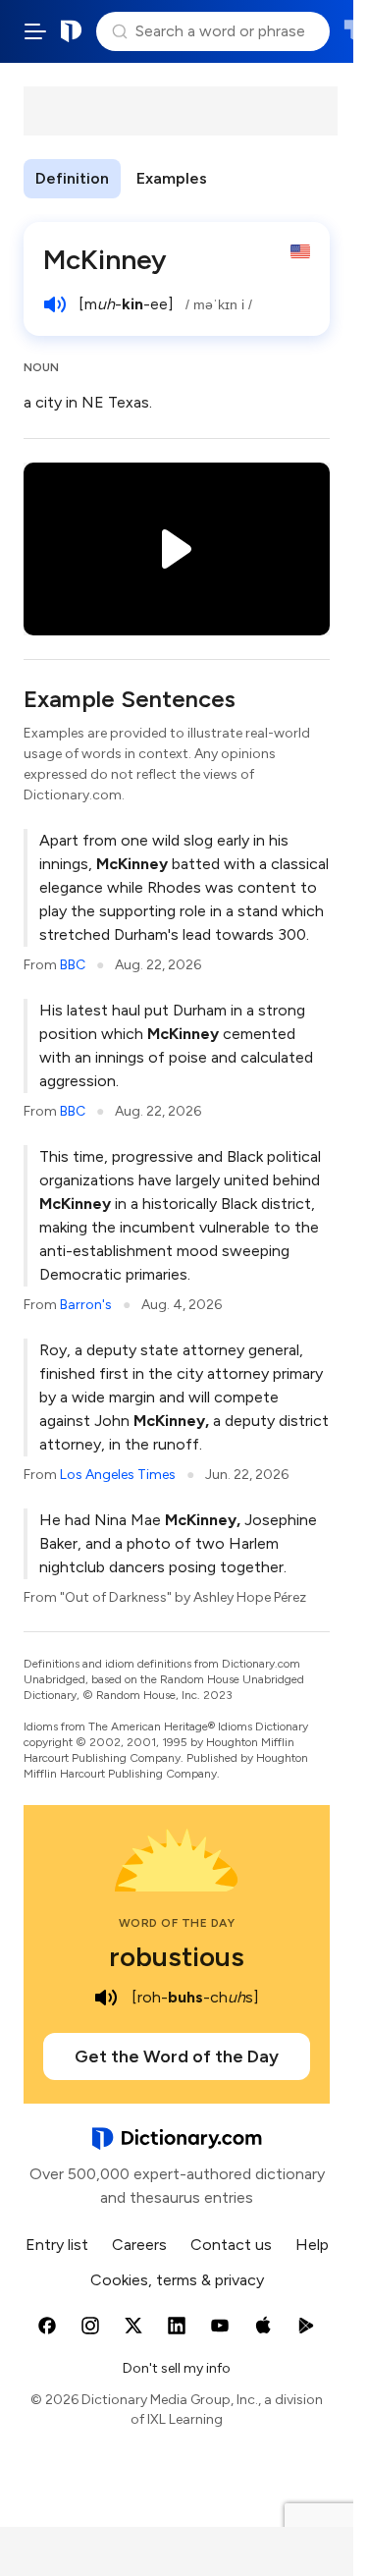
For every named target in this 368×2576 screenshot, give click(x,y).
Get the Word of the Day (177, 2056)
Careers (139, 2245)
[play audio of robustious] (106, 1998)
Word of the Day (177, 1923)
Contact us (231, 2245)
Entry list (57, 2245)
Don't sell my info (177, 2368)
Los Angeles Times (118, 1475)
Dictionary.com (72, 31)
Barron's (86, 1305)
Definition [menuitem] (72, 178)
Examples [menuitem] (172, 178)
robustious (177, 1956)
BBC (73, 965)
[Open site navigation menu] (35, 31)
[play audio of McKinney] (55, 304)
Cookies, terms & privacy (177, 2280)
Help (312, 2245)
